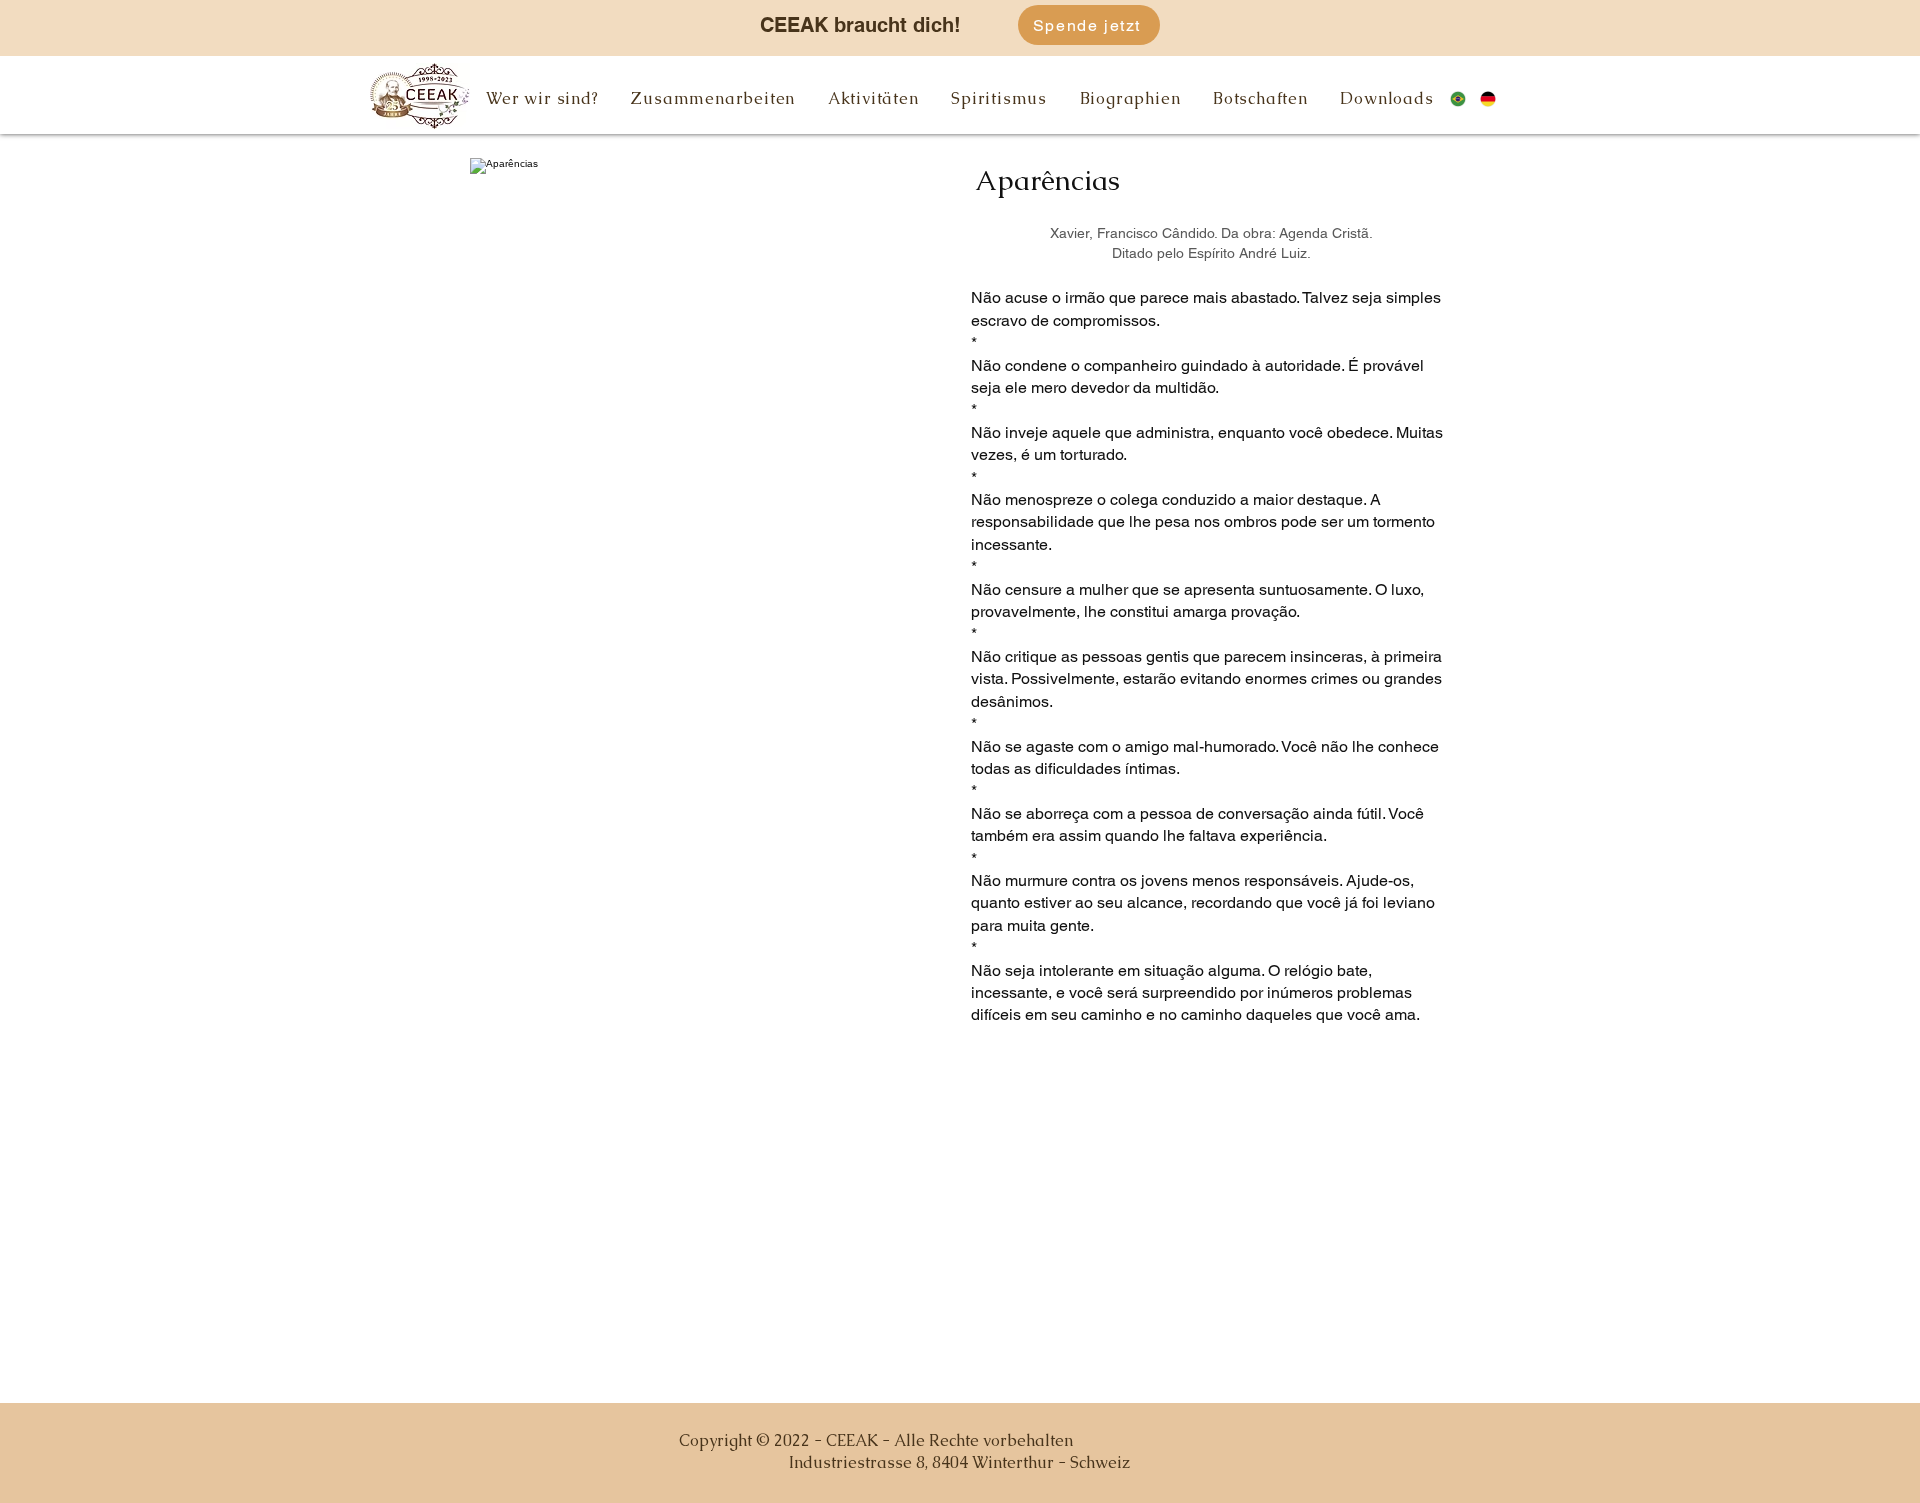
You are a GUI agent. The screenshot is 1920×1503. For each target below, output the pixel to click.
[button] (542, 98)
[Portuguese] (1465, 98)
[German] (1495, 98)
